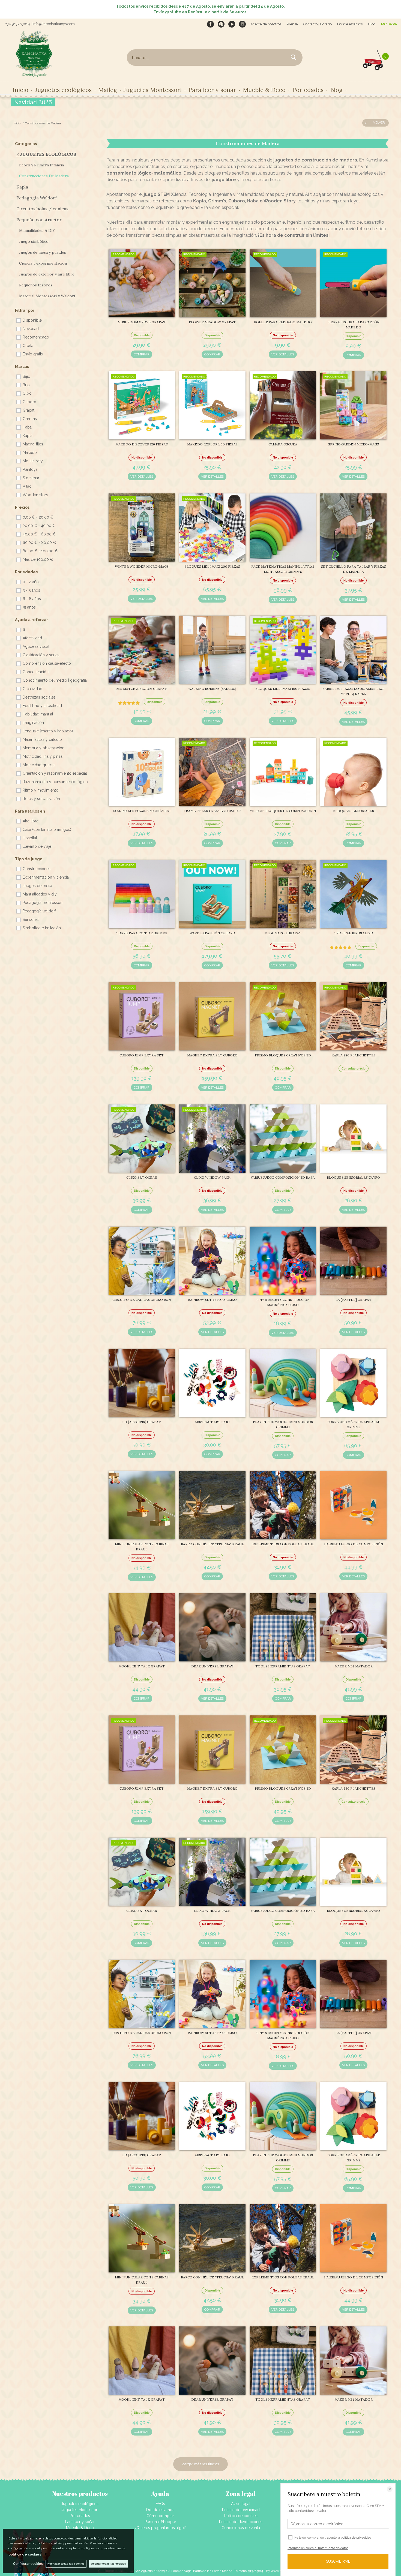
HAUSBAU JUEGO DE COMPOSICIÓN (354, 1544)
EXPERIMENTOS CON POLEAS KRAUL (283, 1544)
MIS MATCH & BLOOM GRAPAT (142, 689)
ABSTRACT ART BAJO (212, 1422)
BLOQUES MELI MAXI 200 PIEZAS (212, 566)
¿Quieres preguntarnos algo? (160, 2528)
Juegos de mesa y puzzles (43, 252)
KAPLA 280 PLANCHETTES (354, 1055)
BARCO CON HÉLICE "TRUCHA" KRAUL (212, 1544)
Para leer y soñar (80, 2522)
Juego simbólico (34, 241)
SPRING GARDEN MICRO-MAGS (354, 444)
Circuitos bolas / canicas (42, 209)
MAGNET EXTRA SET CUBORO (212, 1055)
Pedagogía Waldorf (37, 198)
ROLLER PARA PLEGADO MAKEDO (283, 322)
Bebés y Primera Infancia (41, 165)
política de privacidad (356, 2538)
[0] (373, 59)
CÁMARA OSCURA (283, 444)
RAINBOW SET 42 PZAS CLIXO (212, 1300)
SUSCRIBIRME (338, 2561)
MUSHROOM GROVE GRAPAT (142, 322)
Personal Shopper (160, 2522)
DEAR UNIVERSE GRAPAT (212, 1666)
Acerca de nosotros (266, 24)
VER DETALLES (283, 354)
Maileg (108, 90)
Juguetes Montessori (153, 90)
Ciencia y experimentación (43, 263)
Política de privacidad (241, 2510)
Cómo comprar (160, 2516)
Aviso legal (241, 2504)
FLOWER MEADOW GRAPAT (212, 322)
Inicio (20, 90)
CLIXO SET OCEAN (142, 1177)
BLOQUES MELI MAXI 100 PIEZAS (283, 689)
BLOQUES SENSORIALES (354, 811)
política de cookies (25, 2554)
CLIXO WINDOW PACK (212, 1177)
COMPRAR (142, 354)
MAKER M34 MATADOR (354, 1666)
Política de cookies (241, 2516)
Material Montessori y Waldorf (47, 296)
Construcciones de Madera (44, 176)
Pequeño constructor (39, 220)
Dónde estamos (350, 24)
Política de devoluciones (241, 2522)
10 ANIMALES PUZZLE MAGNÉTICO (142, 811)
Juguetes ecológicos (80, 2504)
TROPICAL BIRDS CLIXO (354, 933)
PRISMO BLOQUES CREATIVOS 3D (283, 1055)
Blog (372, 24)
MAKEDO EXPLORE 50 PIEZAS (212, 444)
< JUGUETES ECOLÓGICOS (46, 154)
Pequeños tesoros (36, 285)
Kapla (22, 187)
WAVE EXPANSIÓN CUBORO (212, 933)
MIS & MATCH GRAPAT (283, 933)
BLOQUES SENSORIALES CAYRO (353, 1177)
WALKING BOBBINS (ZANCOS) (212, 689)
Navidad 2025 (33, 102)
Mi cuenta (389, 24)
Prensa (292, 24)
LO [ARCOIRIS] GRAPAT (142, 1422)
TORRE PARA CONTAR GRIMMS (142, 933)
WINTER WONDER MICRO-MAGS (142, 566)
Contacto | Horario (318, 24)
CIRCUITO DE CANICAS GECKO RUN (142, 1300)
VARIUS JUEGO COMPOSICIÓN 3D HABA (283, 1177)
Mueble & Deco (80, 2528)
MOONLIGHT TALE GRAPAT (142, 1666)
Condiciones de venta (241, 2528)
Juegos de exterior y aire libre (47, 274)
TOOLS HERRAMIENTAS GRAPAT (283, 1666)
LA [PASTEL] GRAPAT (354, 1300)
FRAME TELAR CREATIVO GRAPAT (212, 811)
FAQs (160, 2504)
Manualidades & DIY (37, 230)
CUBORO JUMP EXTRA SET (142, 1055)
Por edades (80, 2516)
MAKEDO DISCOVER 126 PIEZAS (142, 444)
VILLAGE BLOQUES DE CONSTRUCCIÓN (283, 811)
